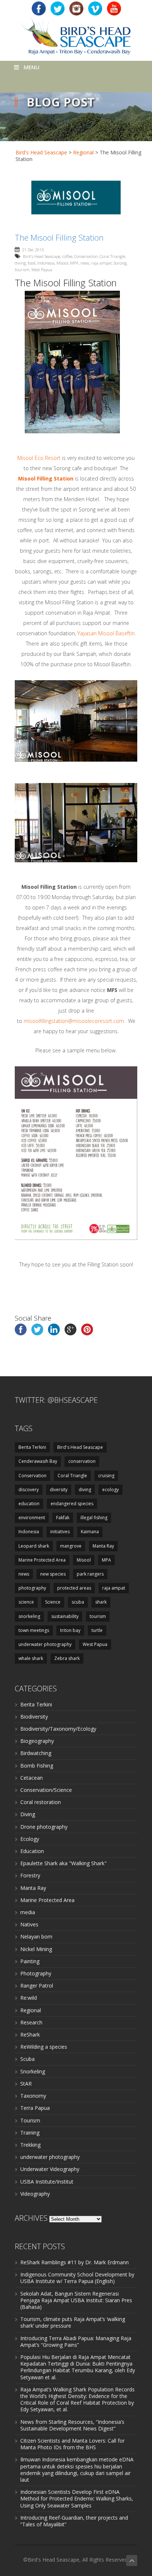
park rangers (90, 1574)
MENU (32, 67)
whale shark (31, 1658)
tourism (22, 270)
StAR (26, 2084)
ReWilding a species (44, 2047)
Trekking (30, 2145)
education (29, 1504)
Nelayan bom (36, 1937)
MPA (74, 263)
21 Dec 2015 (33, 250)
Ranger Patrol (37, 1986)
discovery (29, 1490)
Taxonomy (33, 2096)
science (26, 1602)
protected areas (74, 1588)
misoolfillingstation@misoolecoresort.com (74, 1021)
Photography (36, 1973)
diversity (59, 1490)
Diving (28, 1814)
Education (32, 1851)
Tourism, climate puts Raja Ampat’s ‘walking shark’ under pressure (73, 2322)
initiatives (60, 1532)
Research (31, 2022)
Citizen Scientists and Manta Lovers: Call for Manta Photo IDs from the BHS (72, 2444)
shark (101, 1602)
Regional (83, 152)
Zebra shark (67, 1658)
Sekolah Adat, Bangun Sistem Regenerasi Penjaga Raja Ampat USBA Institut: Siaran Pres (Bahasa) (76, 2300)
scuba (78, 1602)
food (32, 263)
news (85, 263)
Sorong (120, 263)
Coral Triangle (112, 256)
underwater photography (45, 1644)
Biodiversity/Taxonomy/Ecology (58, 1729)
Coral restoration (41, 1802)
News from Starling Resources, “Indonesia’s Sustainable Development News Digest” (72, 2425)
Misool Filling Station (46, 478)
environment (32, 1518)
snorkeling (29, 1616)
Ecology (30, 1839)
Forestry (30, 1875)
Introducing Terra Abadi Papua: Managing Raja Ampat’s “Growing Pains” (76, 2341)
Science (53, 1602)
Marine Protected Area (42, 1560)
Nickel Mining (36, 1949)
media (28, 1912)
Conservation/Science (46, 1790)
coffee (67, 256)
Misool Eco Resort (39, 458)
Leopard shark (34, 1546)
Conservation (86, 256)
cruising (106, 1476)
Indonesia (46, 263)
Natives (29, 1924)
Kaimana (90, 1532)
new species (53, 1574)
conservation (82, 1461)
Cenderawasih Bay (38, 1461)
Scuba (27, 2059)
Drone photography (44, 1827)
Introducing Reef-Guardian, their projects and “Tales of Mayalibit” (74, 2521)
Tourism (30, 2120)
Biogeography (37, 1741)
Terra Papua (35, 2108)
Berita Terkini (32, 1447)
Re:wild (29, 1998)
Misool (62, 263)
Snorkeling (33, 2071)
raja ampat (101, 263)
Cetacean (32, 1778)
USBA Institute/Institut (47, 2182)
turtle (97, 1630)
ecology (110, 1490)
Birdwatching (36, 1753)
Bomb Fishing (37, 1766)
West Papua (42, 270)
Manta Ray (103, 1546)
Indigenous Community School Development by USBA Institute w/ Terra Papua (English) (77, 2278)
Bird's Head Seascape (41, 152)
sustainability (65, 1616)
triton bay (70, 1630)
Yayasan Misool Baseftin (106, 633)
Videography (35, 2194)
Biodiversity (34, 1717)
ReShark (30, 2035)
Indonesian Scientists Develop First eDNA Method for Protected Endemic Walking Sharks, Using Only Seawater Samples (77, 2498)
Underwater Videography (50, 2169)
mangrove (71, 1546)
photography (32, 1588)
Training (30, 2133)
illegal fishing (94, 1518)
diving (20, 263)
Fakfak (63, 1518)
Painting (30, 1961)
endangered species (72, 1504)
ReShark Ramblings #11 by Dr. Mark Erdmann (75, 2262)
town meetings (34, 1630)
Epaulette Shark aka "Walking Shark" (63, 1863)
